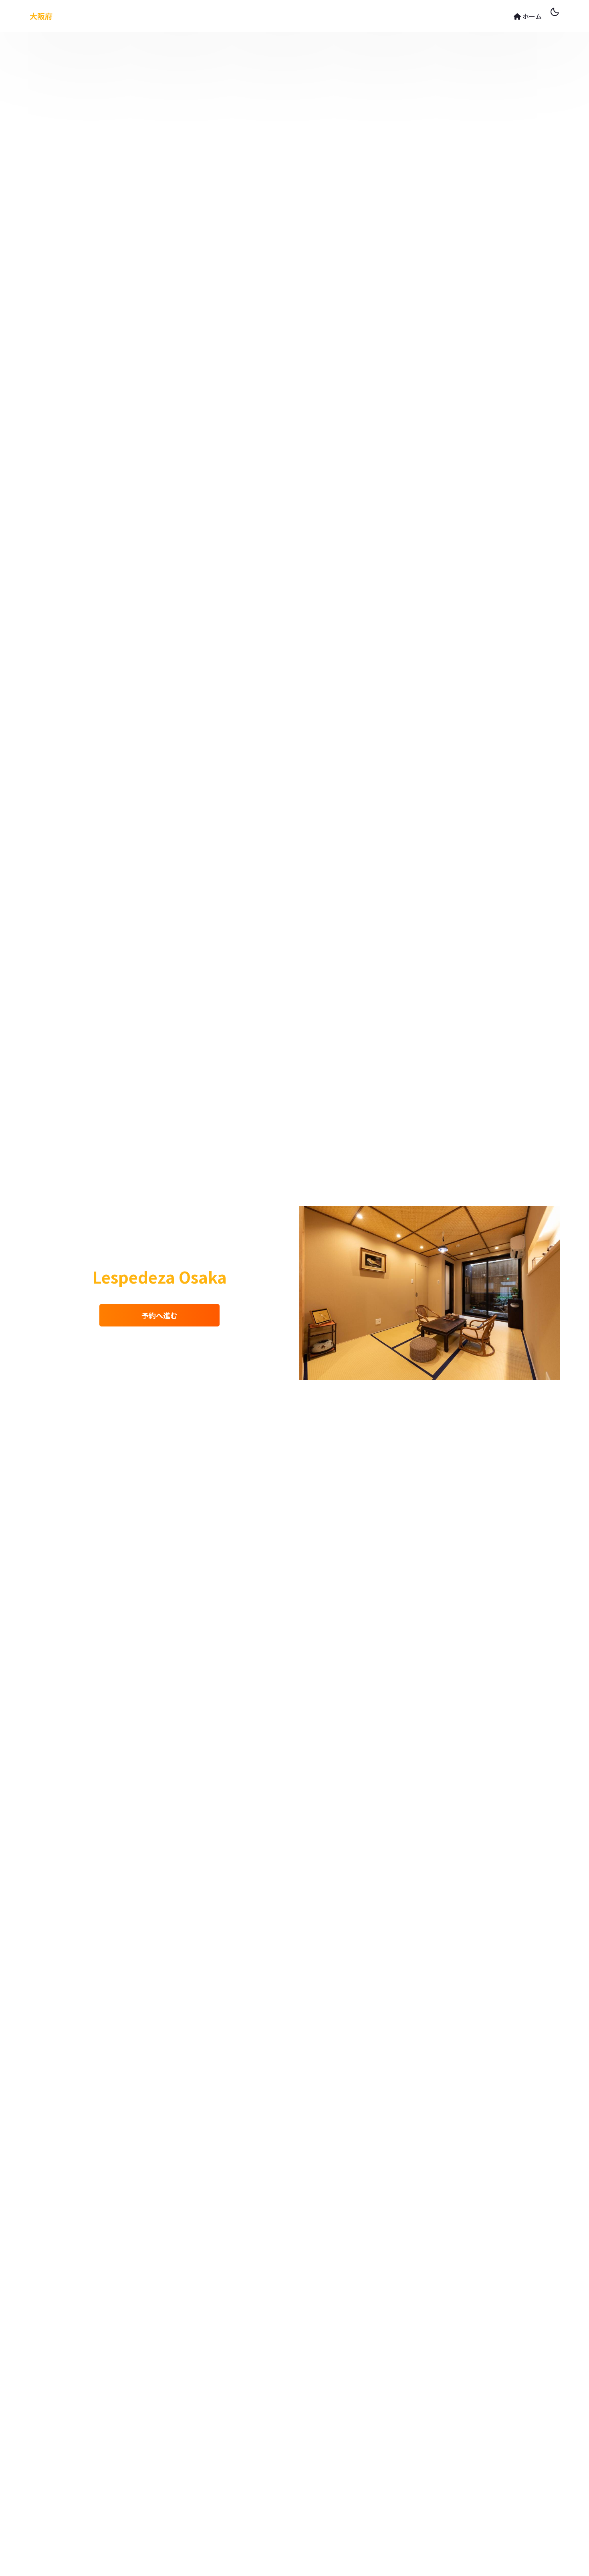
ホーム (531, 16)
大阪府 (41, 16)
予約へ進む (159, 1315)
